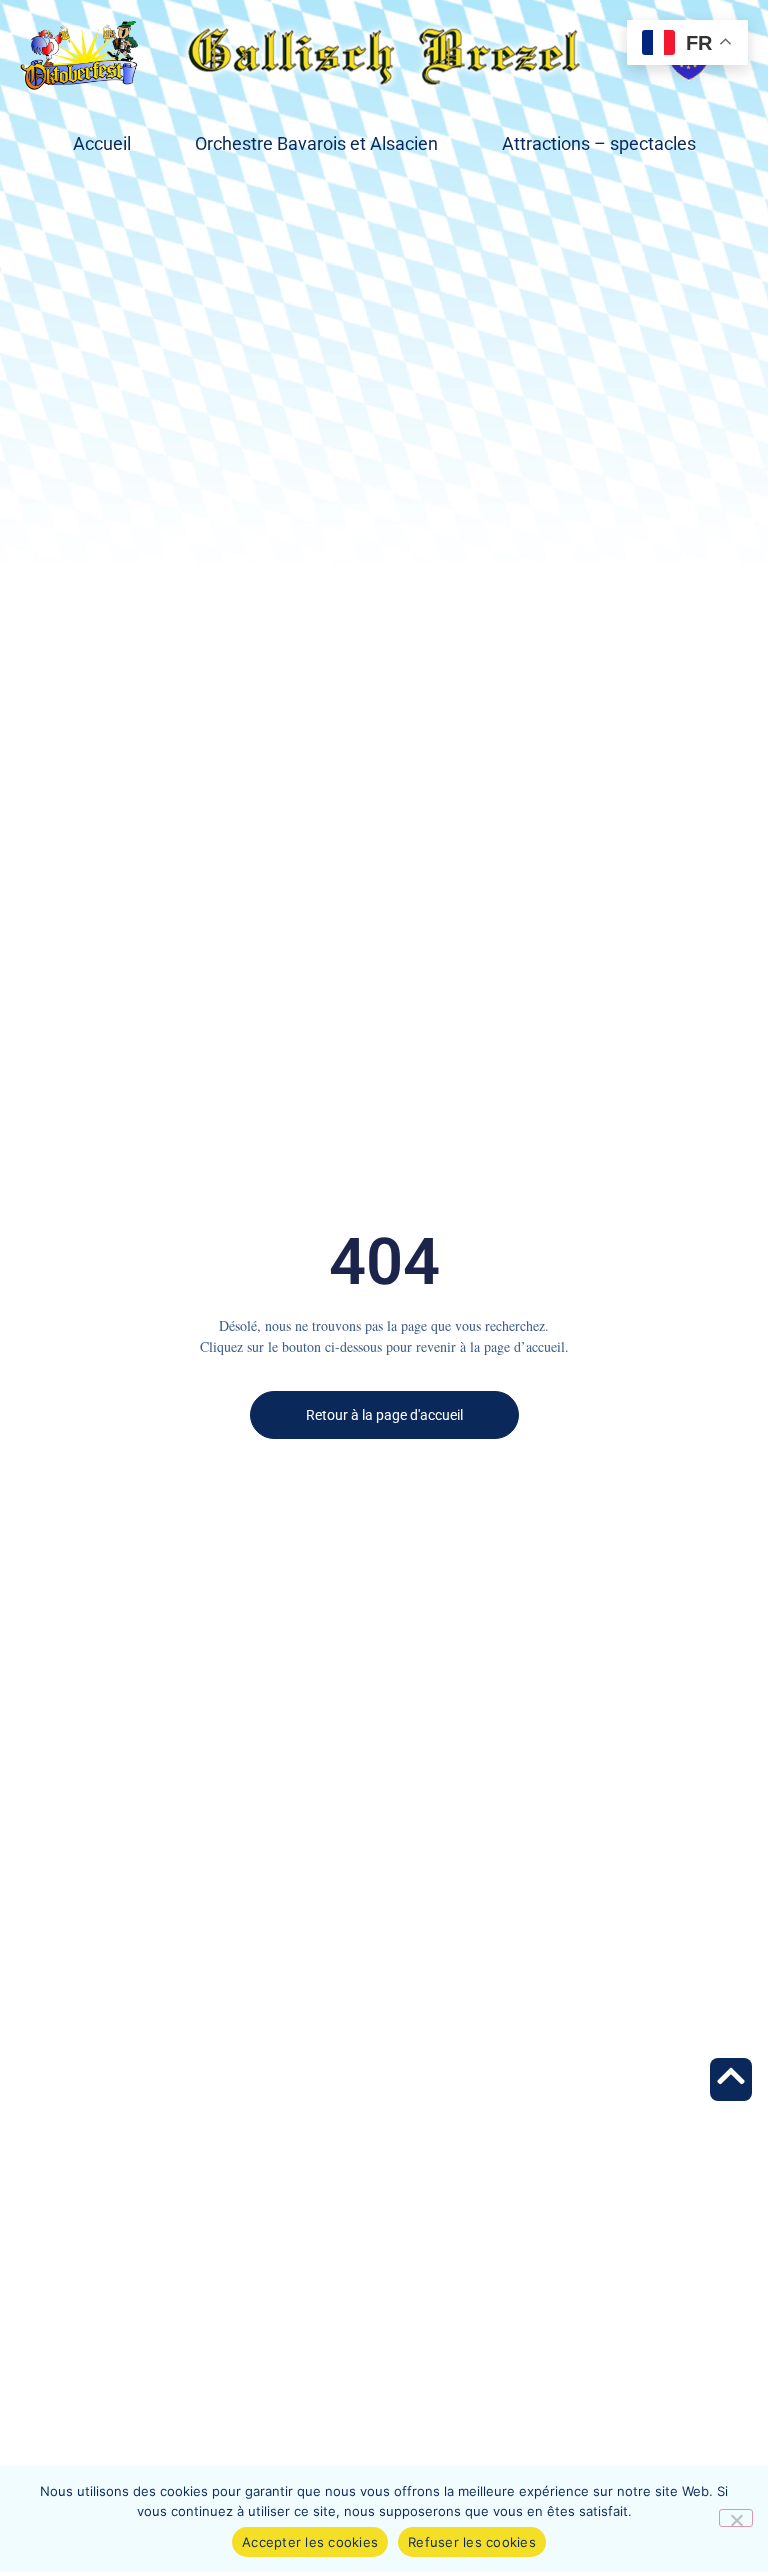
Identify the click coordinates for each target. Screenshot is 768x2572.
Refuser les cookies (472, 2542)
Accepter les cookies (310, 2542)
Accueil (102, 143)
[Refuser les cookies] (736, 2518)
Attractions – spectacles (599, 143)
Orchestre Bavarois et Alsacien (316, 143)
